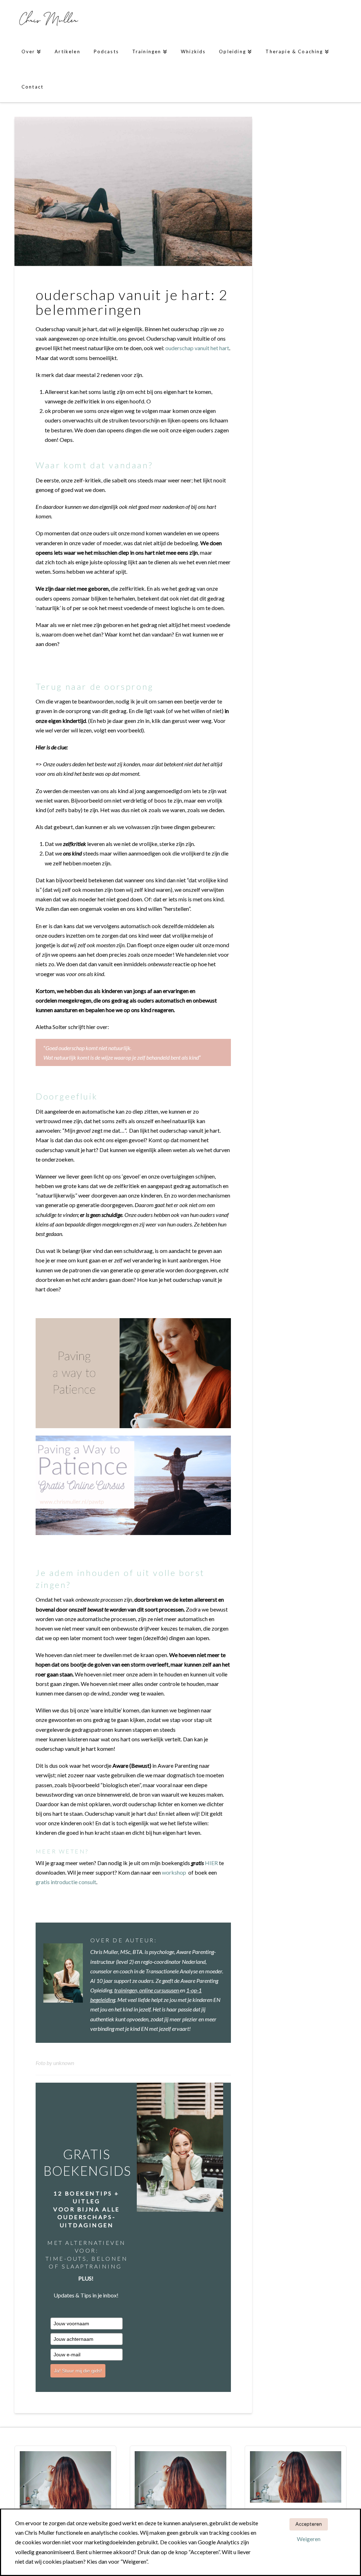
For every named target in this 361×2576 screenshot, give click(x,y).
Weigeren (309, 2539)
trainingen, (127, 1990)
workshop (174, 1872)
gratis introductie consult (66, 1882)
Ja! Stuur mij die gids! (78, 2371)
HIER (211, 1863)
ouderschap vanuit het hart (197, 348)
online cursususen (160, 1990)
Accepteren (309, 2524)
